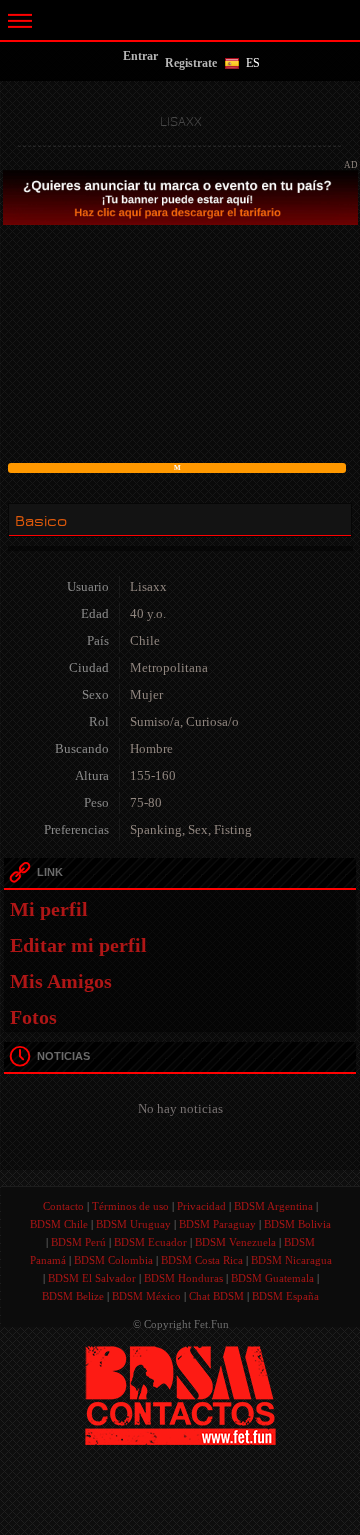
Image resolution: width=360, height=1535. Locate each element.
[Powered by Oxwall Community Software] (180, 1394)
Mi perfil (49, 909)
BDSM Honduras (183, 1278)
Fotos (33, 1017)
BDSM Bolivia (297, 1224)
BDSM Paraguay (217, 1224)
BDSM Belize (73, 1296)
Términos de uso (130, 1206)
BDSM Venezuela (235, 1242)
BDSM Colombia (113, 1260)
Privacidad (201, 1206)
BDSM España (285, 1296)
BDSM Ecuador (150, 1242)
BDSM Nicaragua (291, 1260)
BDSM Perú (78, 1242)
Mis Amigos (61, 981)
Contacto (63, 1206)
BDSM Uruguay (133, 1224)
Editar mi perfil (78, 945)
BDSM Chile (59, 1224)
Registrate (191, 63)
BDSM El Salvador (92, 1278)
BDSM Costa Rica (202, 1260)
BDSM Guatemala (272, 1278)
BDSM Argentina (273, 1206)
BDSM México (146, 1296)
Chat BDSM (216, 1296)
